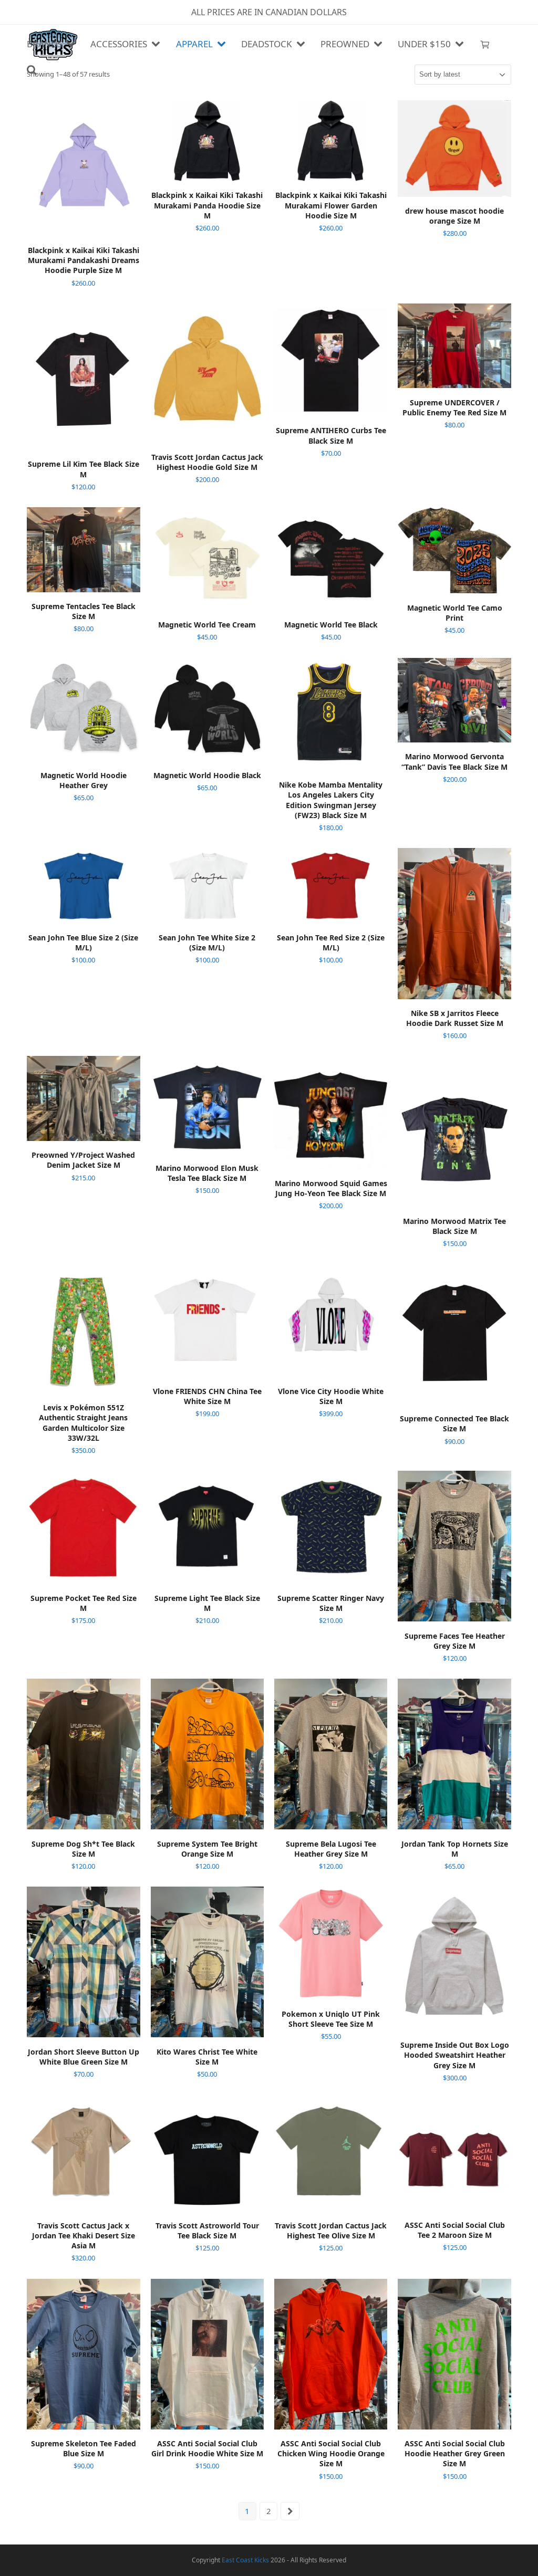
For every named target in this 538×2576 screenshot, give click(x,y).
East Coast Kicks (245, 2560)
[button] (485, 45)
